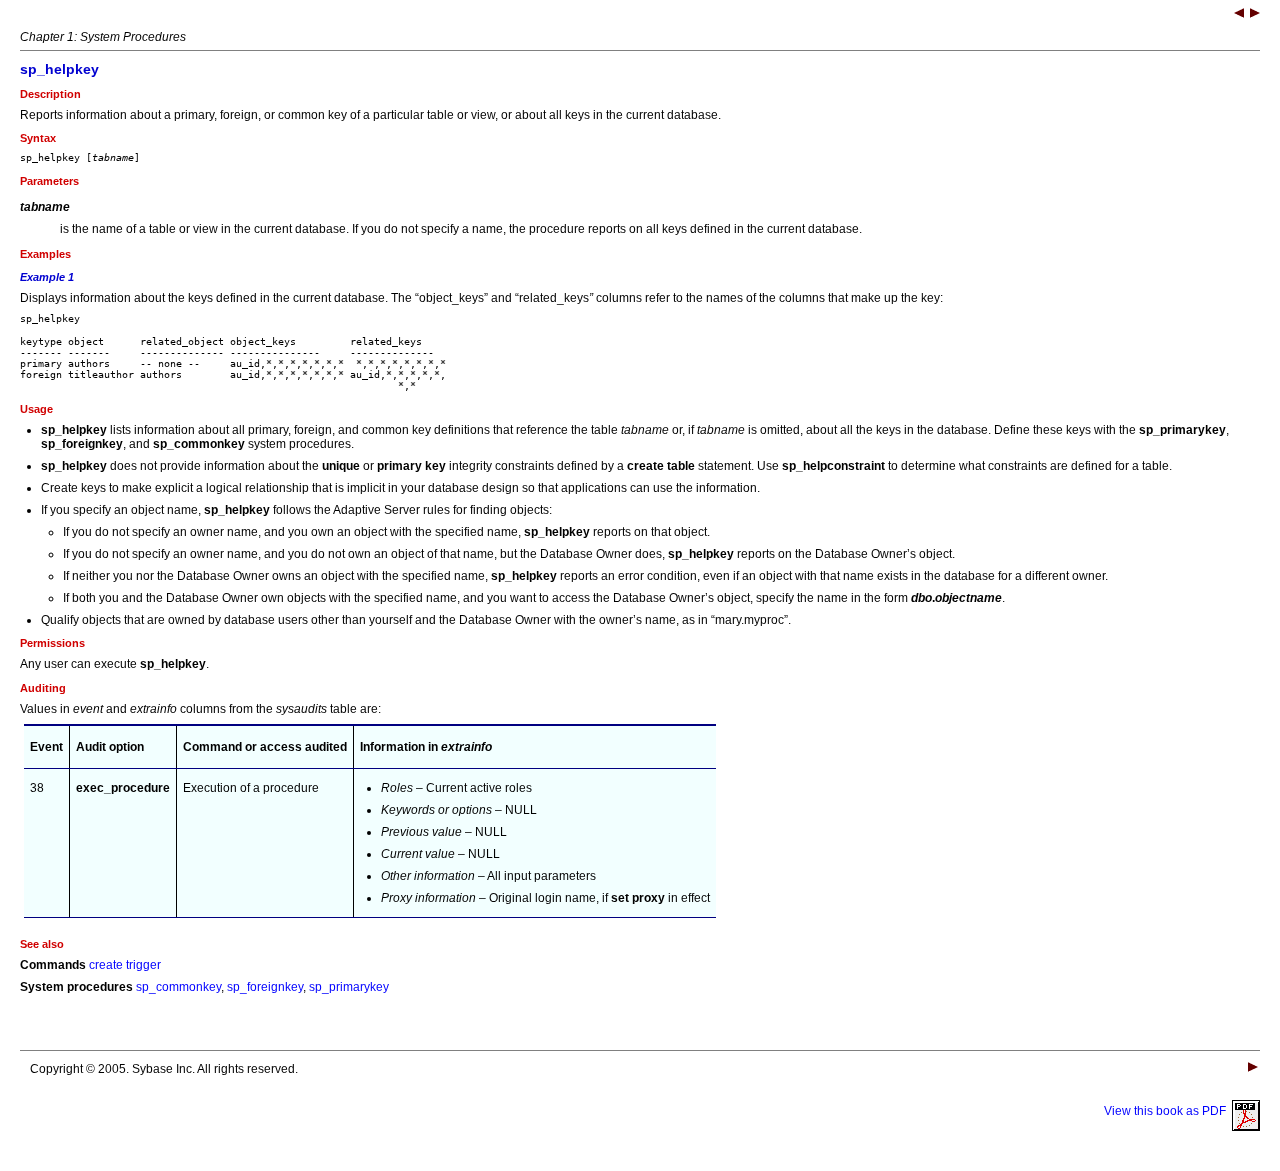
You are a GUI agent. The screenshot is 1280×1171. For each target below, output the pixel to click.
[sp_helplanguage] (1255, 15)
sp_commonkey (178, 987)
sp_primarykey (349, 987)
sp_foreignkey (265, 987)
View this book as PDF (1168, 1111)
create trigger (125, 965)
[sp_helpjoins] (1239, 15)
